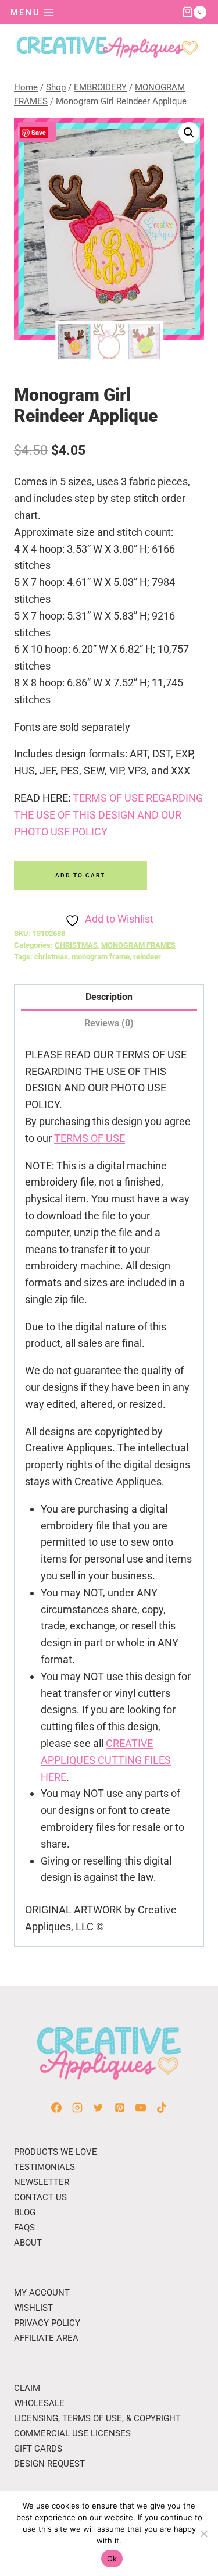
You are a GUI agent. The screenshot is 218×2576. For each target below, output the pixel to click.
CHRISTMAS (76, 945)
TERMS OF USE (90, 1138)
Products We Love (56, 2152)
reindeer (147, 957)
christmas (51, 957)
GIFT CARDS (38, 2449)
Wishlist (33, 2308)
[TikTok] (162, 2108)
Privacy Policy (47, 2323)
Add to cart (80, 875)
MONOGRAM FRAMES (138, 945)
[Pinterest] (120, 2108)
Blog (25, 2212)
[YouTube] (141, 2108)
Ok (112, 2559)
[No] (203, 2534)
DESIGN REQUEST (49, 2464)
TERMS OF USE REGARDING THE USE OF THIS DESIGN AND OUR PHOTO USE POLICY (108, 815)
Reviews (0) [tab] (109, 1023)
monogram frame (101, 957)
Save (39, 132)
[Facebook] (56, 2108)
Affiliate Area (46, 2338)
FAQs (24, 2228)
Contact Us (40, 2197)
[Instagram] (77, 2108)
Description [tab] (109, 997)
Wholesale (39, 2403)
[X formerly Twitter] (98, 2108)
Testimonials (44, 2167)
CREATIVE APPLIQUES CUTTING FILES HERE (106, 1760)
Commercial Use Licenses (72, 2433)
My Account (42, 2293)
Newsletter (42, 2182)
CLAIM (27, 2388)
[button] (189, 133)
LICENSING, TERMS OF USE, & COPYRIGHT (97, 2418)
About (28, 2243)
